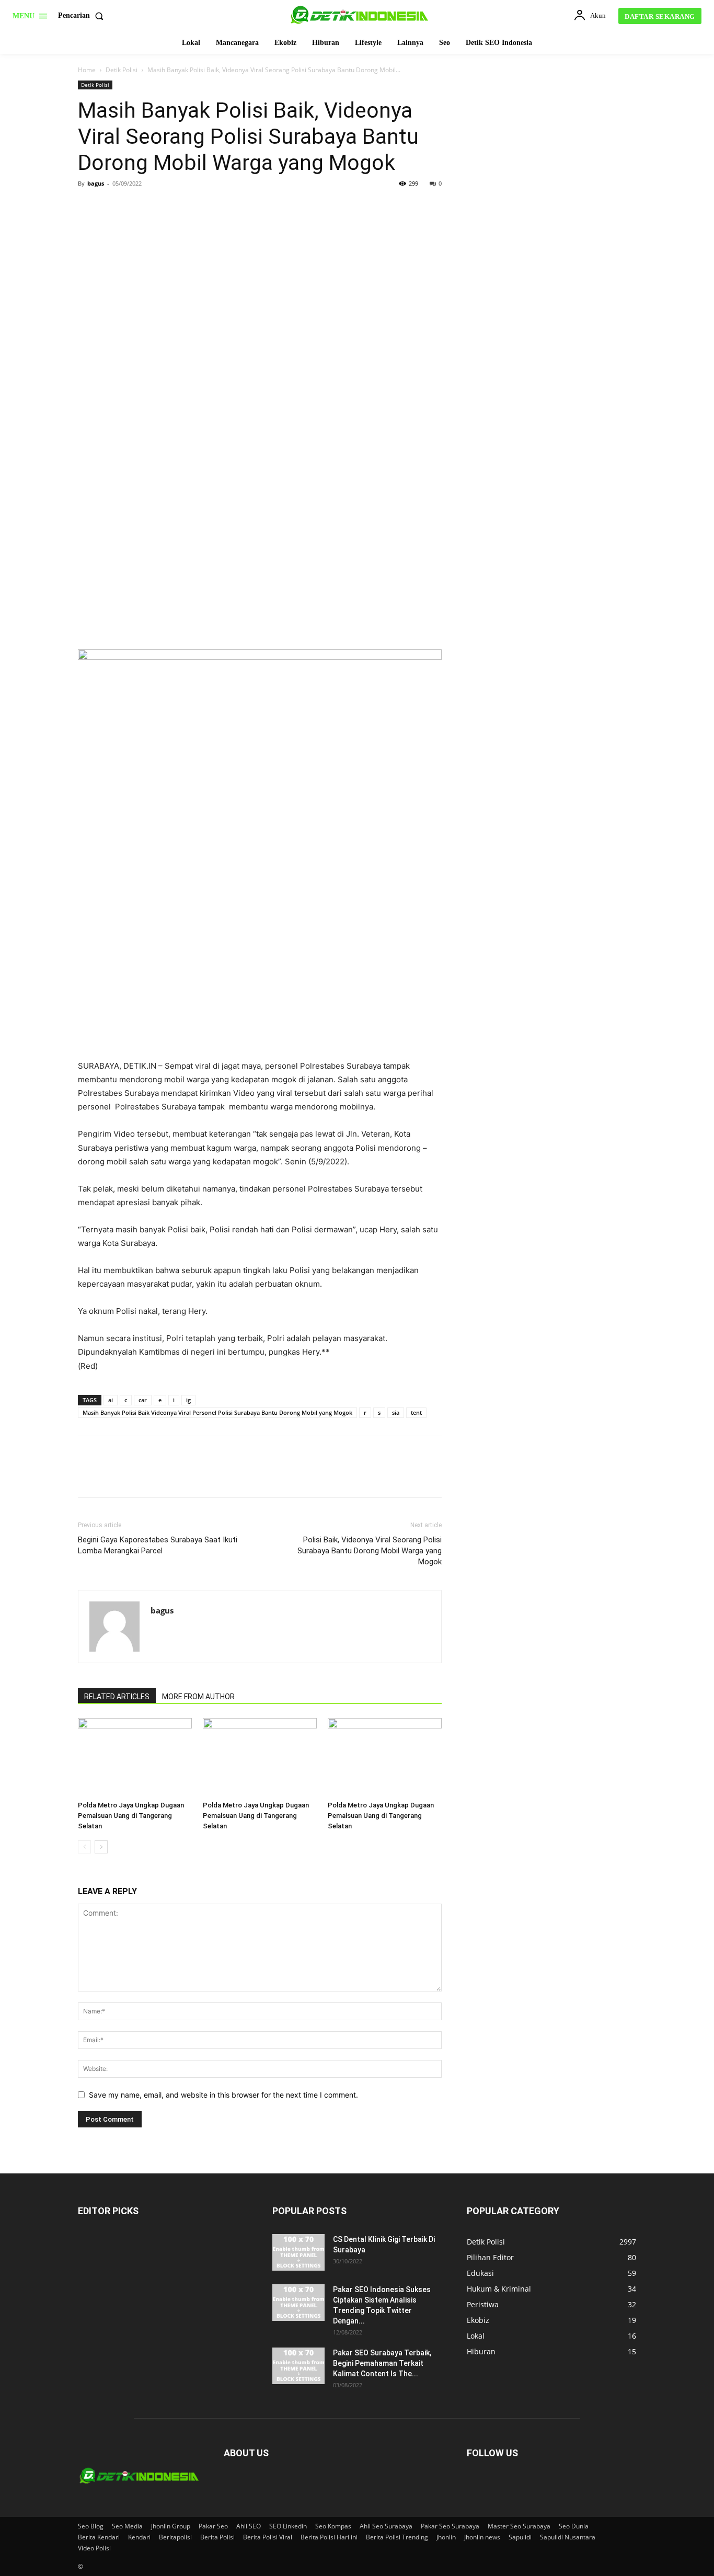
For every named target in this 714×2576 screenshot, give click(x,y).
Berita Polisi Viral (268, 2537)
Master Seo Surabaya (519, 2526)
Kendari (139, 2537)
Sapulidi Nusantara (568, 2537)
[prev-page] (84, 1847)
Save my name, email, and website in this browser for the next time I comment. (223, 2095)
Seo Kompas (333, 2526)
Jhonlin (446, 2537)
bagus (96, 183)
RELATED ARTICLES (117, 1697)
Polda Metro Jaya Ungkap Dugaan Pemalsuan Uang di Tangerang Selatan (131, 1816)
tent (416, 1412)
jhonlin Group (171, 2526)
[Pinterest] (136, 207)
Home (87, 70)
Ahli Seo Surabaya (386, 2526)
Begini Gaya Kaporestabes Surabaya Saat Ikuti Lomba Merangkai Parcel (158, 1545)
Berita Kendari (99, 2537)
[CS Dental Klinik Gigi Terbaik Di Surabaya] (298, 2252)
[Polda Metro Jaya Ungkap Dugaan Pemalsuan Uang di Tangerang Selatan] (135, 1757)
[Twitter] (112, 207)
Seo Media (127, 2526)
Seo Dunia (574, 2526)
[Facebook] (88, 207)
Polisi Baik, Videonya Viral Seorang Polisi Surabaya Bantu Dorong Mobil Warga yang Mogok (370, 1551)
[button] (83, 16)
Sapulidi (520, 2537)
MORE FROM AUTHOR (198, 1697)
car (143, 1400)
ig (188, 1400)
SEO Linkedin (288, 2526)
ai (111, 1400)
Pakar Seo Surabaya (450, 2526)
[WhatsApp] (160, 207)
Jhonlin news (482, 2537)
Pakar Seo (213, 2526)
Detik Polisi (122, 70)
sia (396, 1412)
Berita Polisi (217, 2537)
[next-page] (101, 1847)
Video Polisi (94, 2548)
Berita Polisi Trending (397, 2537)
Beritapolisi (175, 2537)
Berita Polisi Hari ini (329, 2537)
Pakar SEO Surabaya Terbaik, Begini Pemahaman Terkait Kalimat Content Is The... (382, 2363)
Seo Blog (91, 2526)
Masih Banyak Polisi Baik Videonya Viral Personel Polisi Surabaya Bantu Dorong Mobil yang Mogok (217, 1412)
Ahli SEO (249, 2526)
